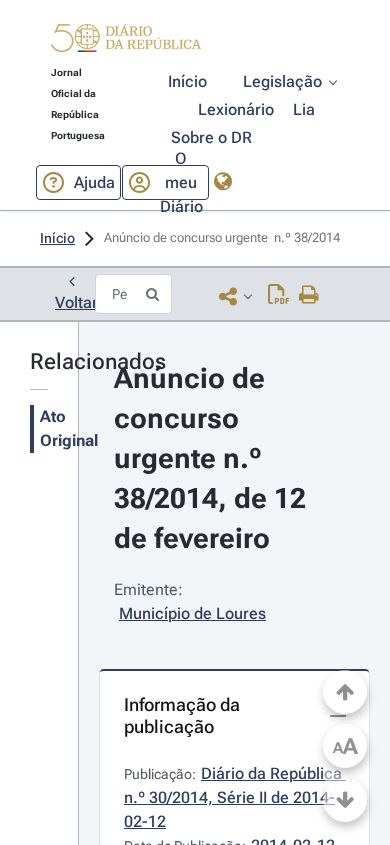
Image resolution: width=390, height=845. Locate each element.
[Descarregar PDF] (278, 296)
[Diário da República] (126, 42)
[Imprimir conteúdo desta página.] (309, 296)
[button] (126, 41)
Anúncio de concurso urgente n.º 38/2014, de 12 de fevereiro (213, 458)
